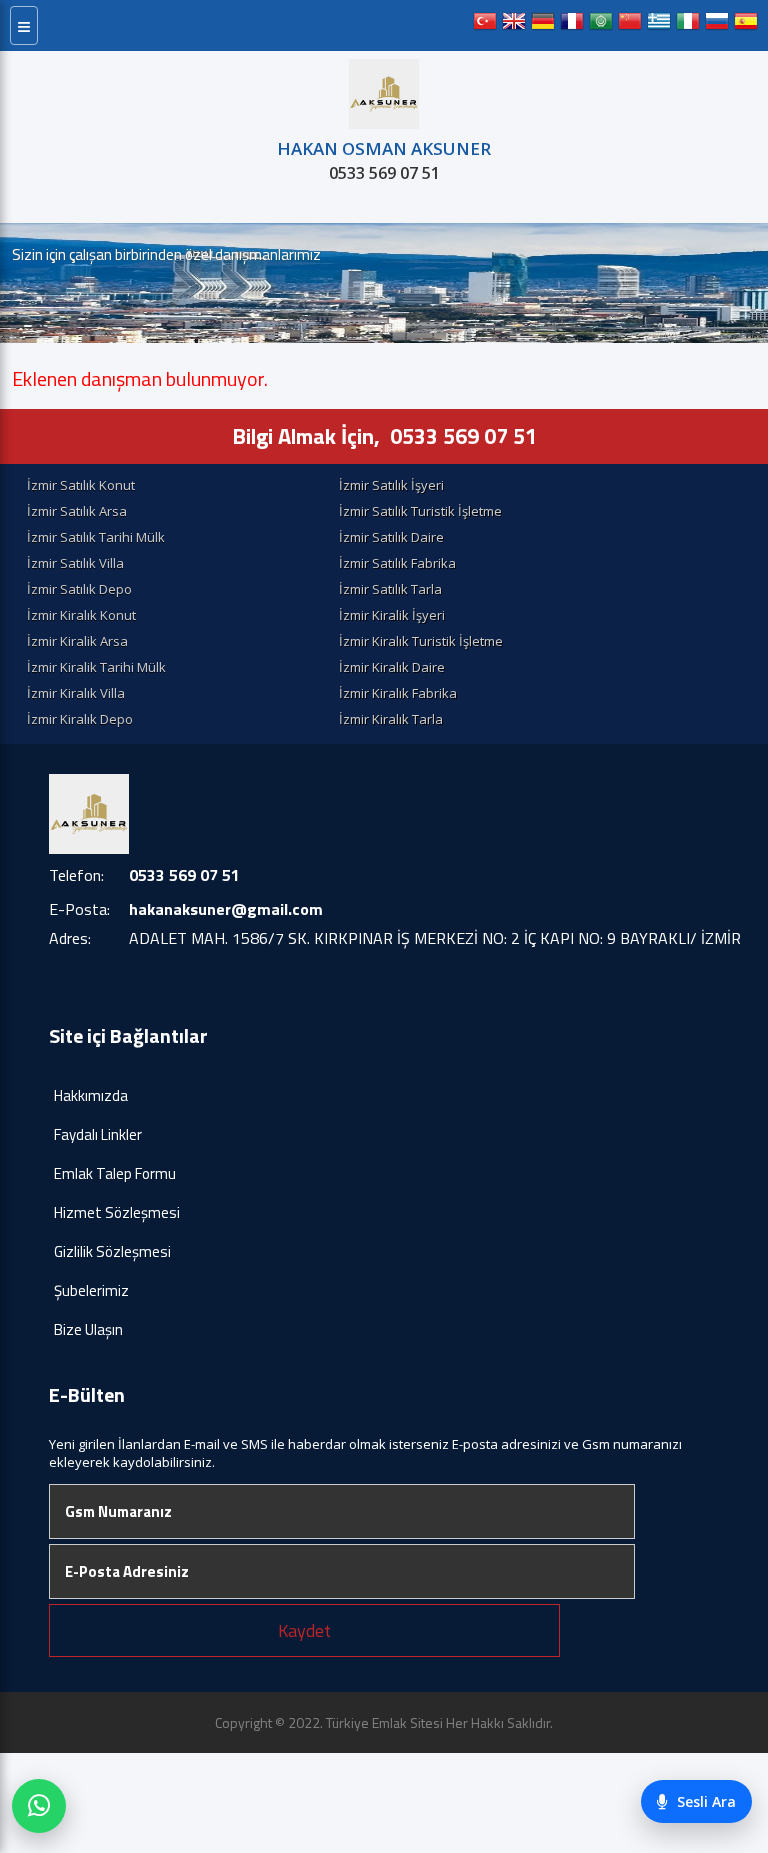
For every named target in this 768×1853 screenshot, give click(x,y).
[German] (543, 25)
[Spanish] (746, 25)
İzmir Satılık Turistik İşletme (420, 511)
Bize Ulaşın (88, 1329)
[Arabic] (601, 25)
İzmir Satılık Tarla (390, 589)
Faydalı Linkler (98, 1134)
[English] (514, 25)
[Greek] (659, 25)
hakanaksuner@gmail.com (226, 909)
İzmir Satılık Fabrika (397, 563)
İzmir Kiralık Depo (80, 719)
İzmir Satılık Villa (75, 563)
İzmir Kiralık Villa (76, 693)
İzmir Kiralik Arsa (77, 641)
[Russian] (717, 25)
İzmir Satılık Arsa (77, 511)
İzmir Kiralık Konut (81, 615)
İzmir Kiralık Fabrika (398, 693)
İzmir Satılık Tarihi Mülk (96, 537)
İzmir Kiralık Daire (392, 667)
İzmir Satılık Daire (391, 537)
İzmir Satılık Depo (79, 589)
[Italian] (688, 25)
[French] (572, 25)
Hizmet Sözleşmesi (117, 1212)
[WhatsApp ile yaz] (39, 1806)
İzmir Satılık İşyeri (391, 485)
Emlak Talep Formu (115, 1173)
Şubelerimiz (91, 1290)
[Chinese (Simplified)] (630, 25)
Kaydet (304, 1630)
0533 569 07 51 (384, 173)
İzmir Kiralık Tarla (391, 719)
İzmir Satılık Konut (81, 485)
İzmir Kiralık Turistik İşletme (421, 641)
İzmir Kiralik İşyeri (392, 615)
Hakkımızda (91, 1095)
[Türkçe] (485, 25)
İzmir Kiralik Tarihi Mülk (96, 667)
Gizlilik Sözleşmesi (112, 1251)
